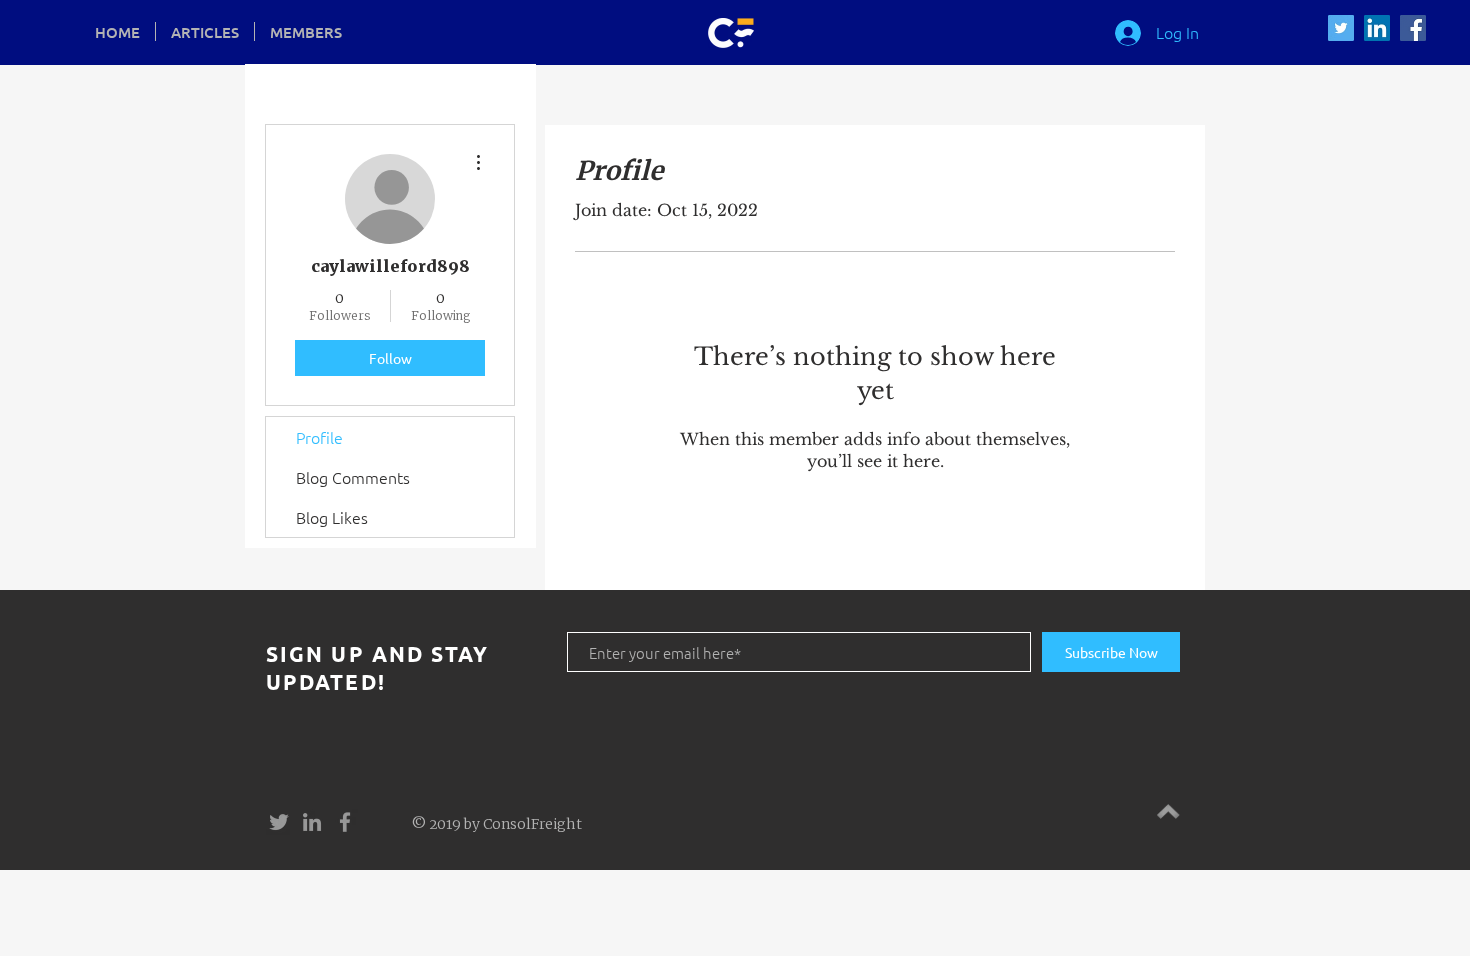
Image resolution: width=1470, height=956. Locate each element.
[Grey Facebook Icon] (345, 822)
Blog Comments (353, 477)
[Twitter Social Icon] (1341, 28)
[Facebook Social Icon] (1413, 28)
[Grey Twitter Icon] (279, 822)
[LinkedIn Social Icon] (1377, 28)
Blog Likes (332, 517)
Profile (319, 437)
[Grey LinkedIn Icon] (312, 822)
